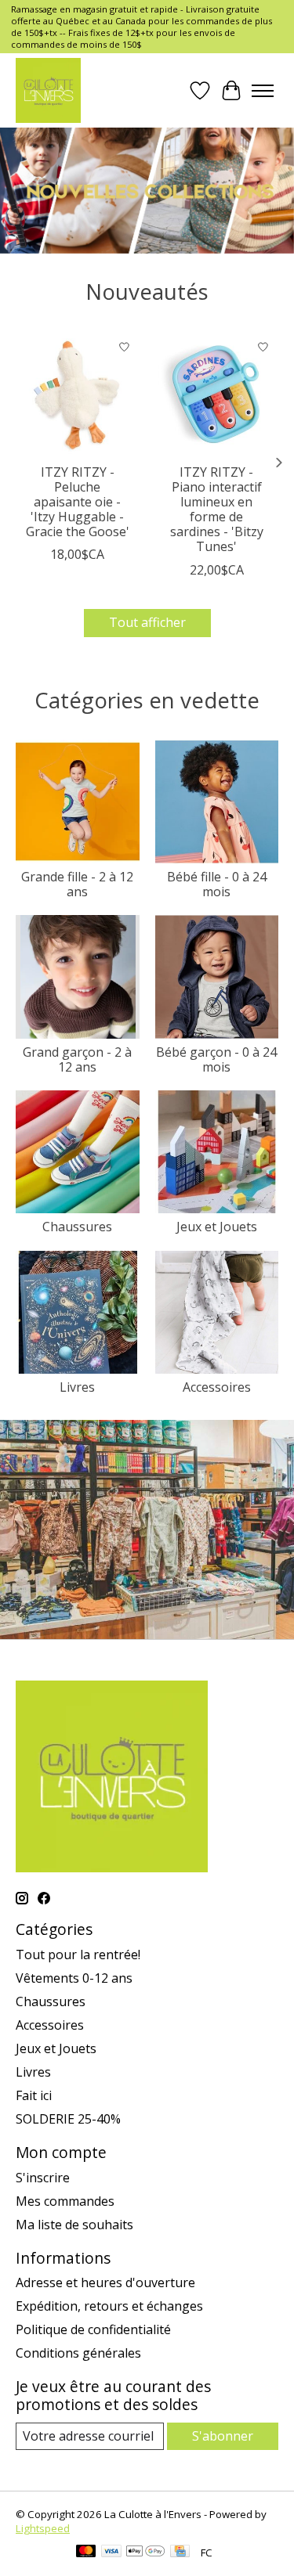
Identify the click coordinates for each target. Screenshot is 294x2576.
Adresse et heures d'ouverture (105, 2282)
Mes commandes (65, 2201)
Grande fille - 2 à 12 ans (77, 884)
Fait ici (34, 2095)
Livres (77, 1387)
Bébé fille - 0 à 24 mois (217, 884)
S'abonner (223, 2436)
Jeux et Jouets (217, 1227)
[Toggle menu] (263, 91)
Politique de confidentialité (93, 2329)
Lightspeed (43, 2528)
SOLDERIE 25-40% (68, 2119)
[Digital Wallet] (145, 2553)
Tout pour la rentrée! (78, 1955)
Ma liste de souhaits (74, 2225)
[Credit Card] (180, 2553)
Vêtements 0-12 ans (74, 1978)
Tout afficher (147, 622)
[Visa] (111, 2553)
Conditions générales (78, 2353)
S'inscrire (43, 2178)
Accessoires (217, 1387)
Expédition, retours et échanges (109, 2306)
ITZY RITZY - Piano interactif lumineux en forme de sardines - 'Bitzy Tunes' (217, 509)
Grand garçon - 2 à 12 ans (77, 1059)
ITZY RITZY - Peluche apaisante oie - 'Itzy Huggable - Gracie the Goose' (78, 501)
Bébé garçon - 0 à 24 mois (216, 1059)
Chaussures (77, 1227)
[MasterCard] (86, 2553)
